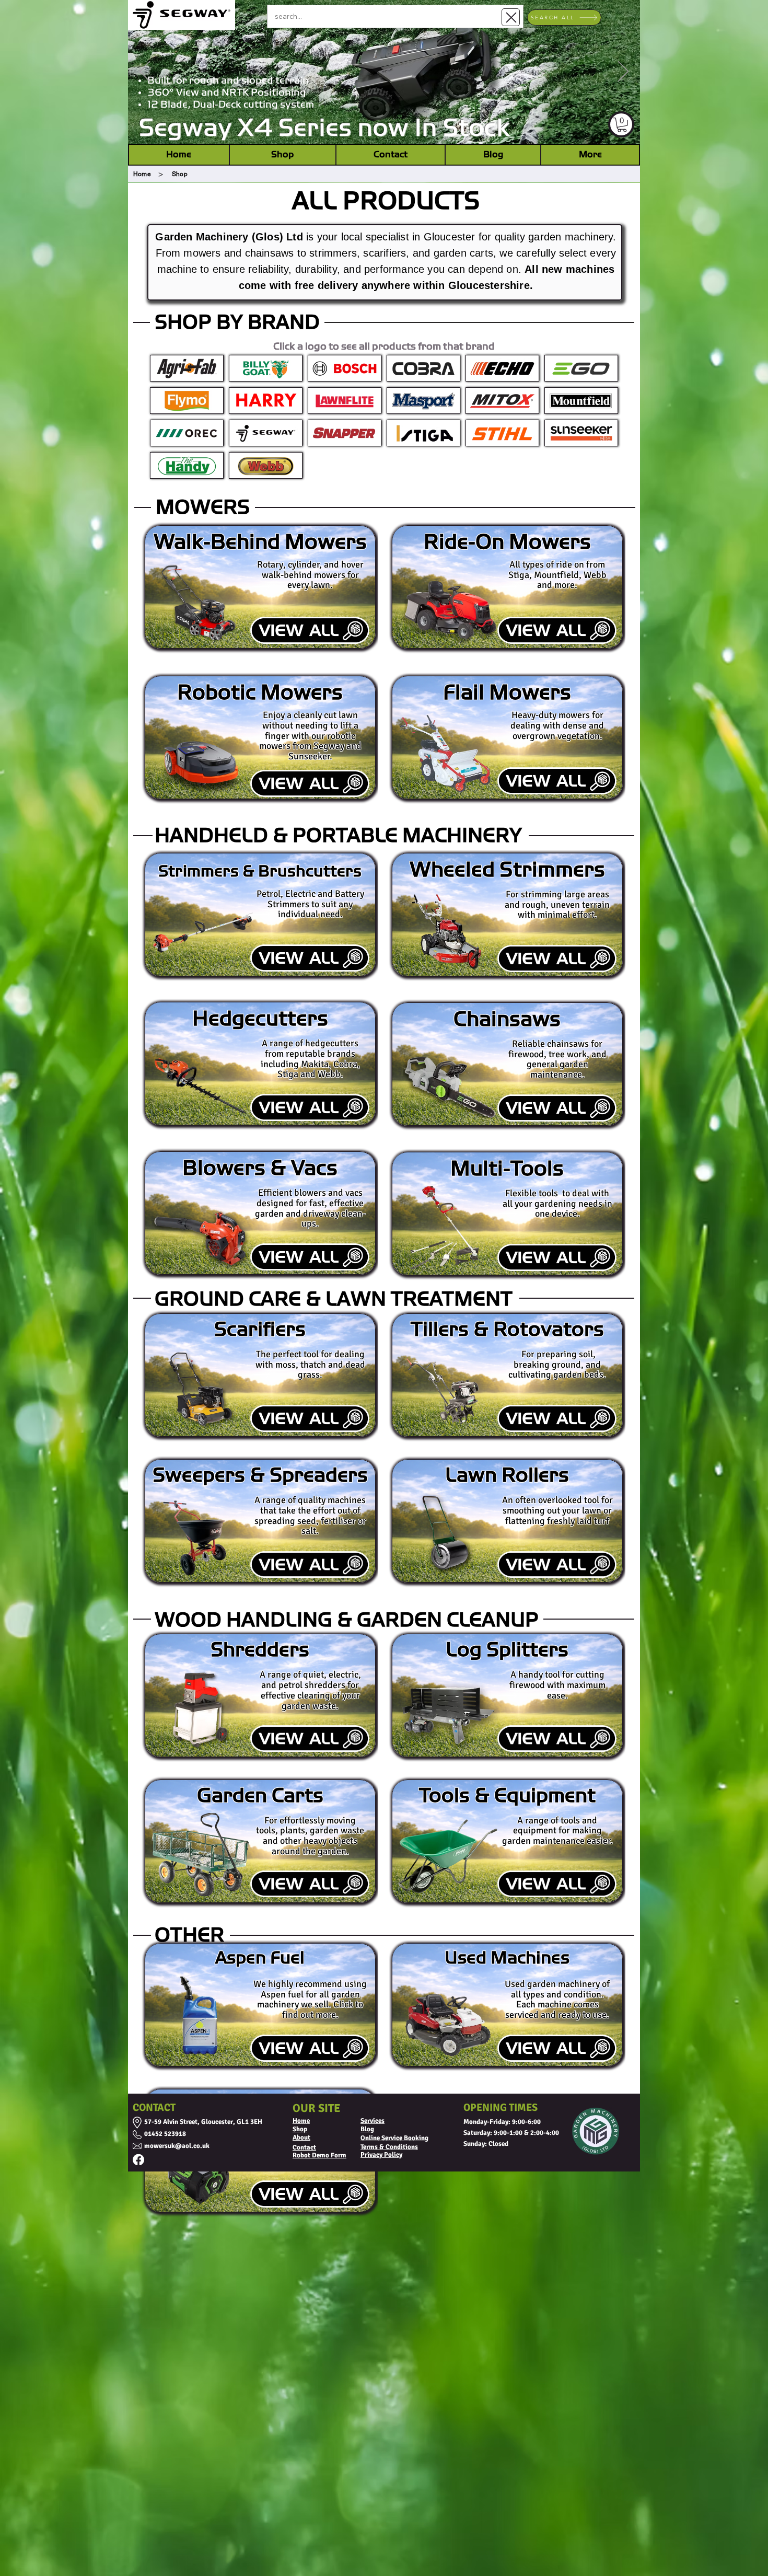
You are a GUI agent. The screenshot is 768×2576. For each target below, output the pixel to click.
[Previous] (145, 72)
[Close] (511, 17)
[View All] (310, 630)
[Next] (623, 72)
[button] (622, 125)
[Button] (187, 401)
